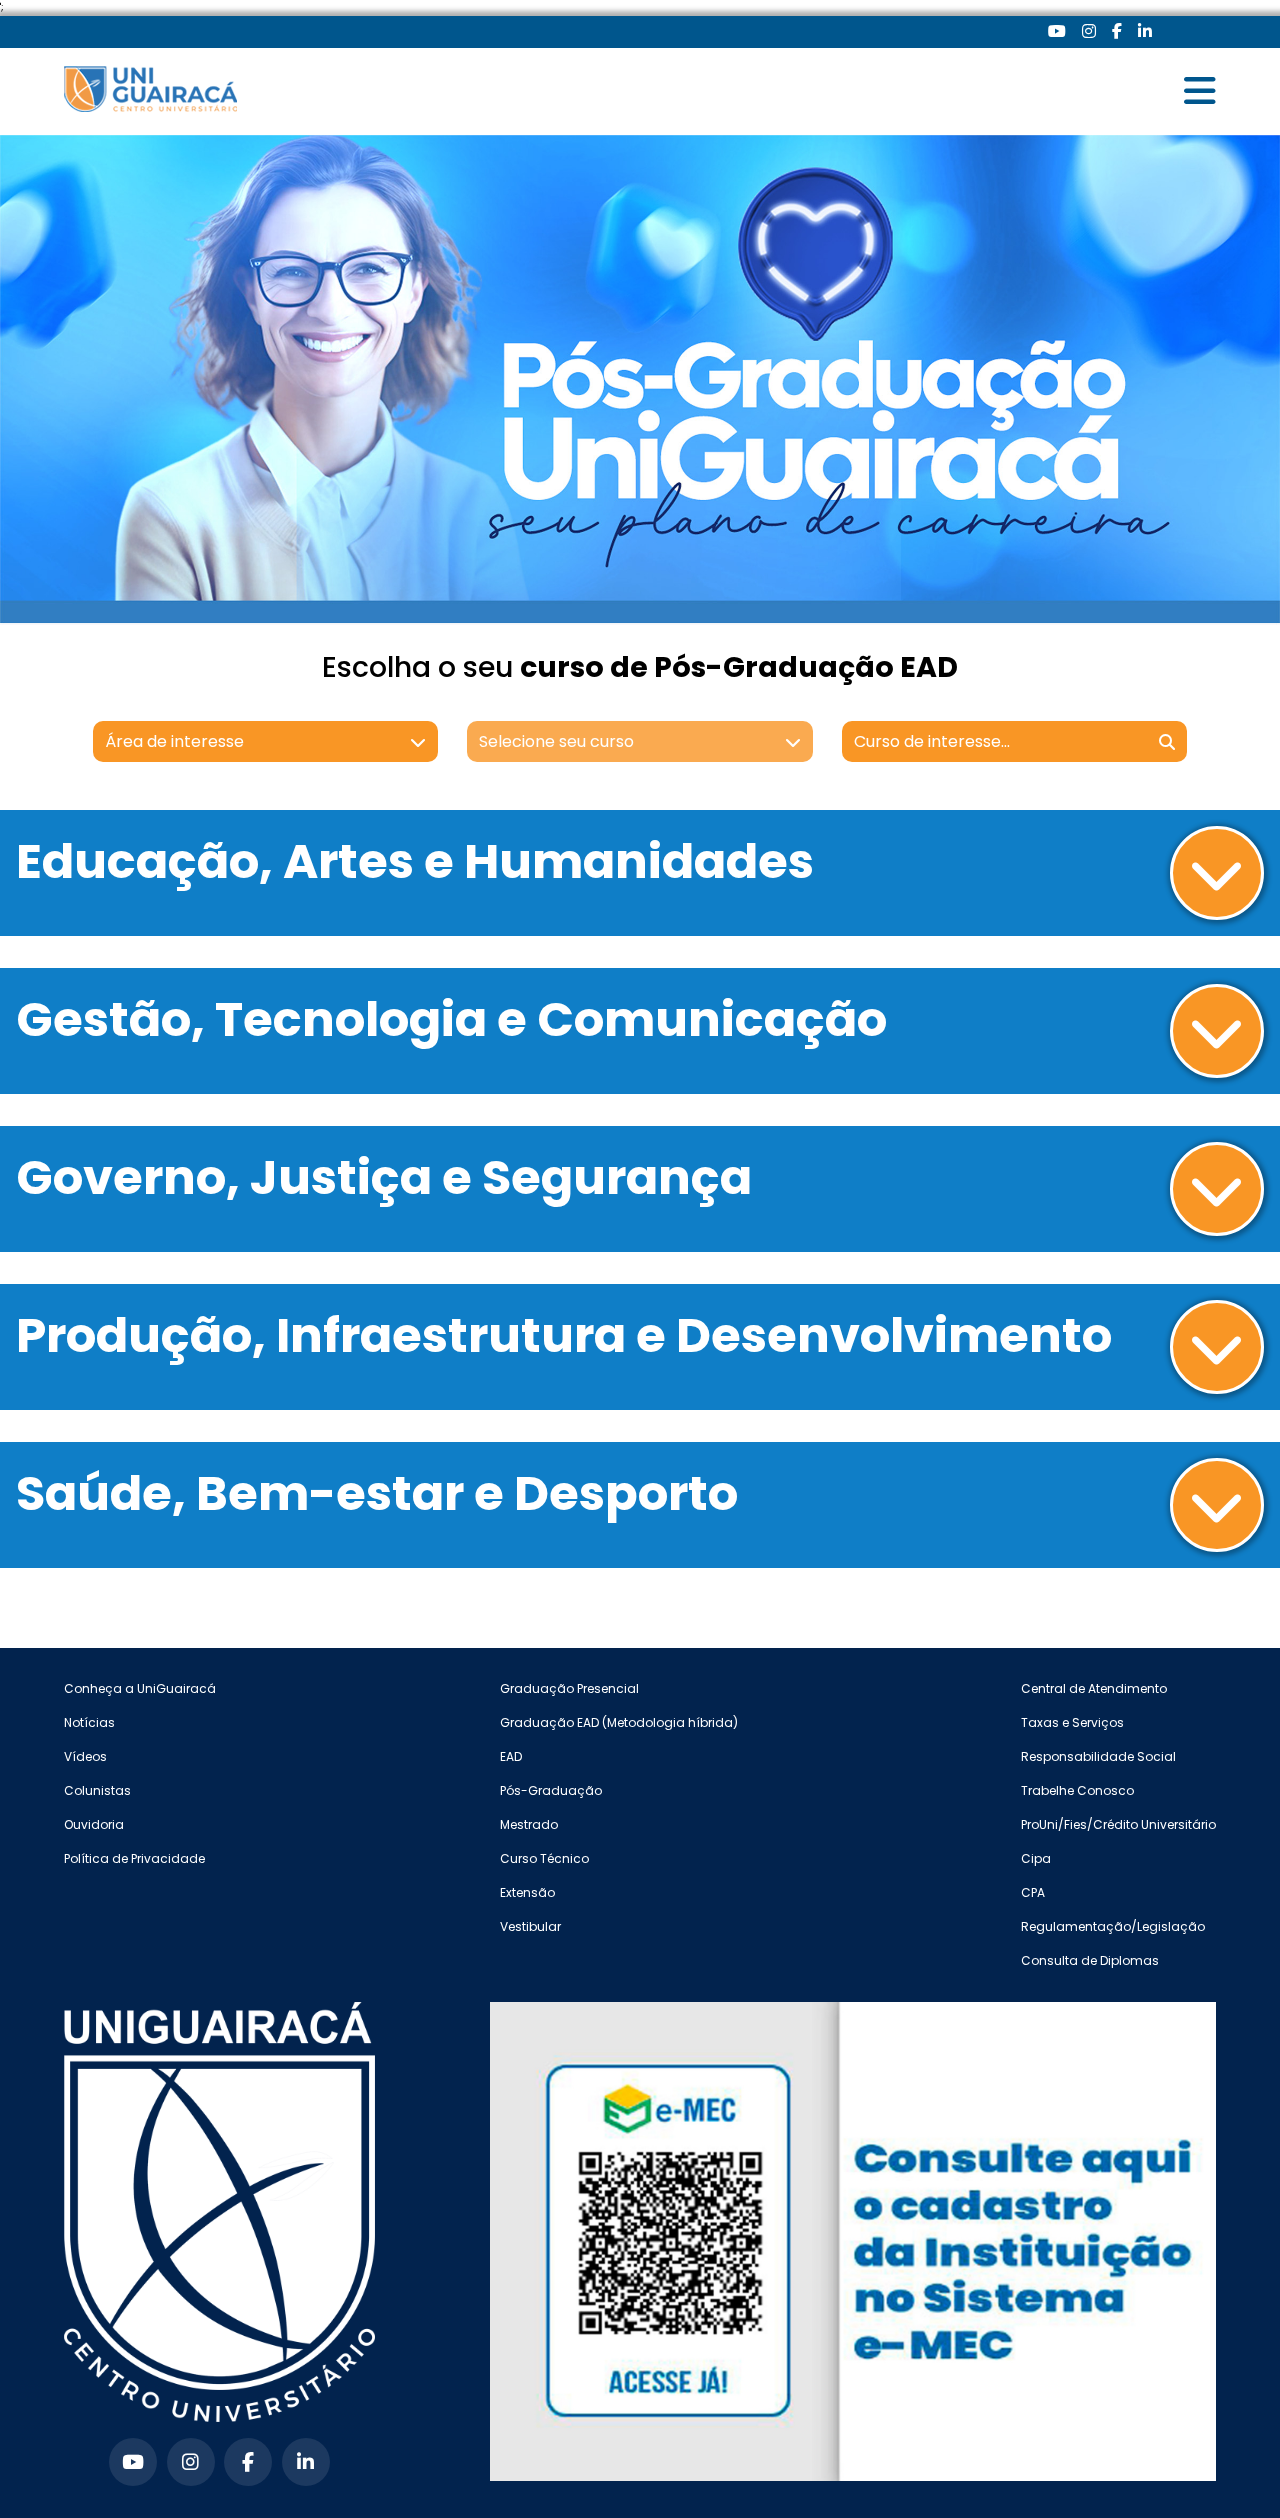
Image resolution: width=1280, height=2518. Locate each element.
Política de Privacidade (134, 1858)
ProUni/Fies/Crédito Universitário (1118, 1824)
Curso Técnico (544, 1858)
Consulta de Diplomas (1090, 1960)
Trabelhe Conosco (1077, 1790)
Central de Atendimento (1094, 1688)
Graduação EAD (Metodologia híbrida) (619, 1722)
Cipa (1036, 1858)
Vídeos (85, 1756)
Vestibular (530, 1926)
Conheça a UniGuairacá (140, 1688)
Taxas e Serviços (1072, 1722)
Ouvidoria (94, 1824)
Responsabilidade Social (1098, 1756)
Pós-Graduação (551, 1790)
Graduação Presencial (569, 1688)
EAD (511, 1756)
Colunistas (97, 1790)
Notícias (89, 1722)
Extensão (527, 1892)
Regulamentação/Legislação (1113, 1926)
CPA (1033, 1892)
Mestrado (529, 1824)
